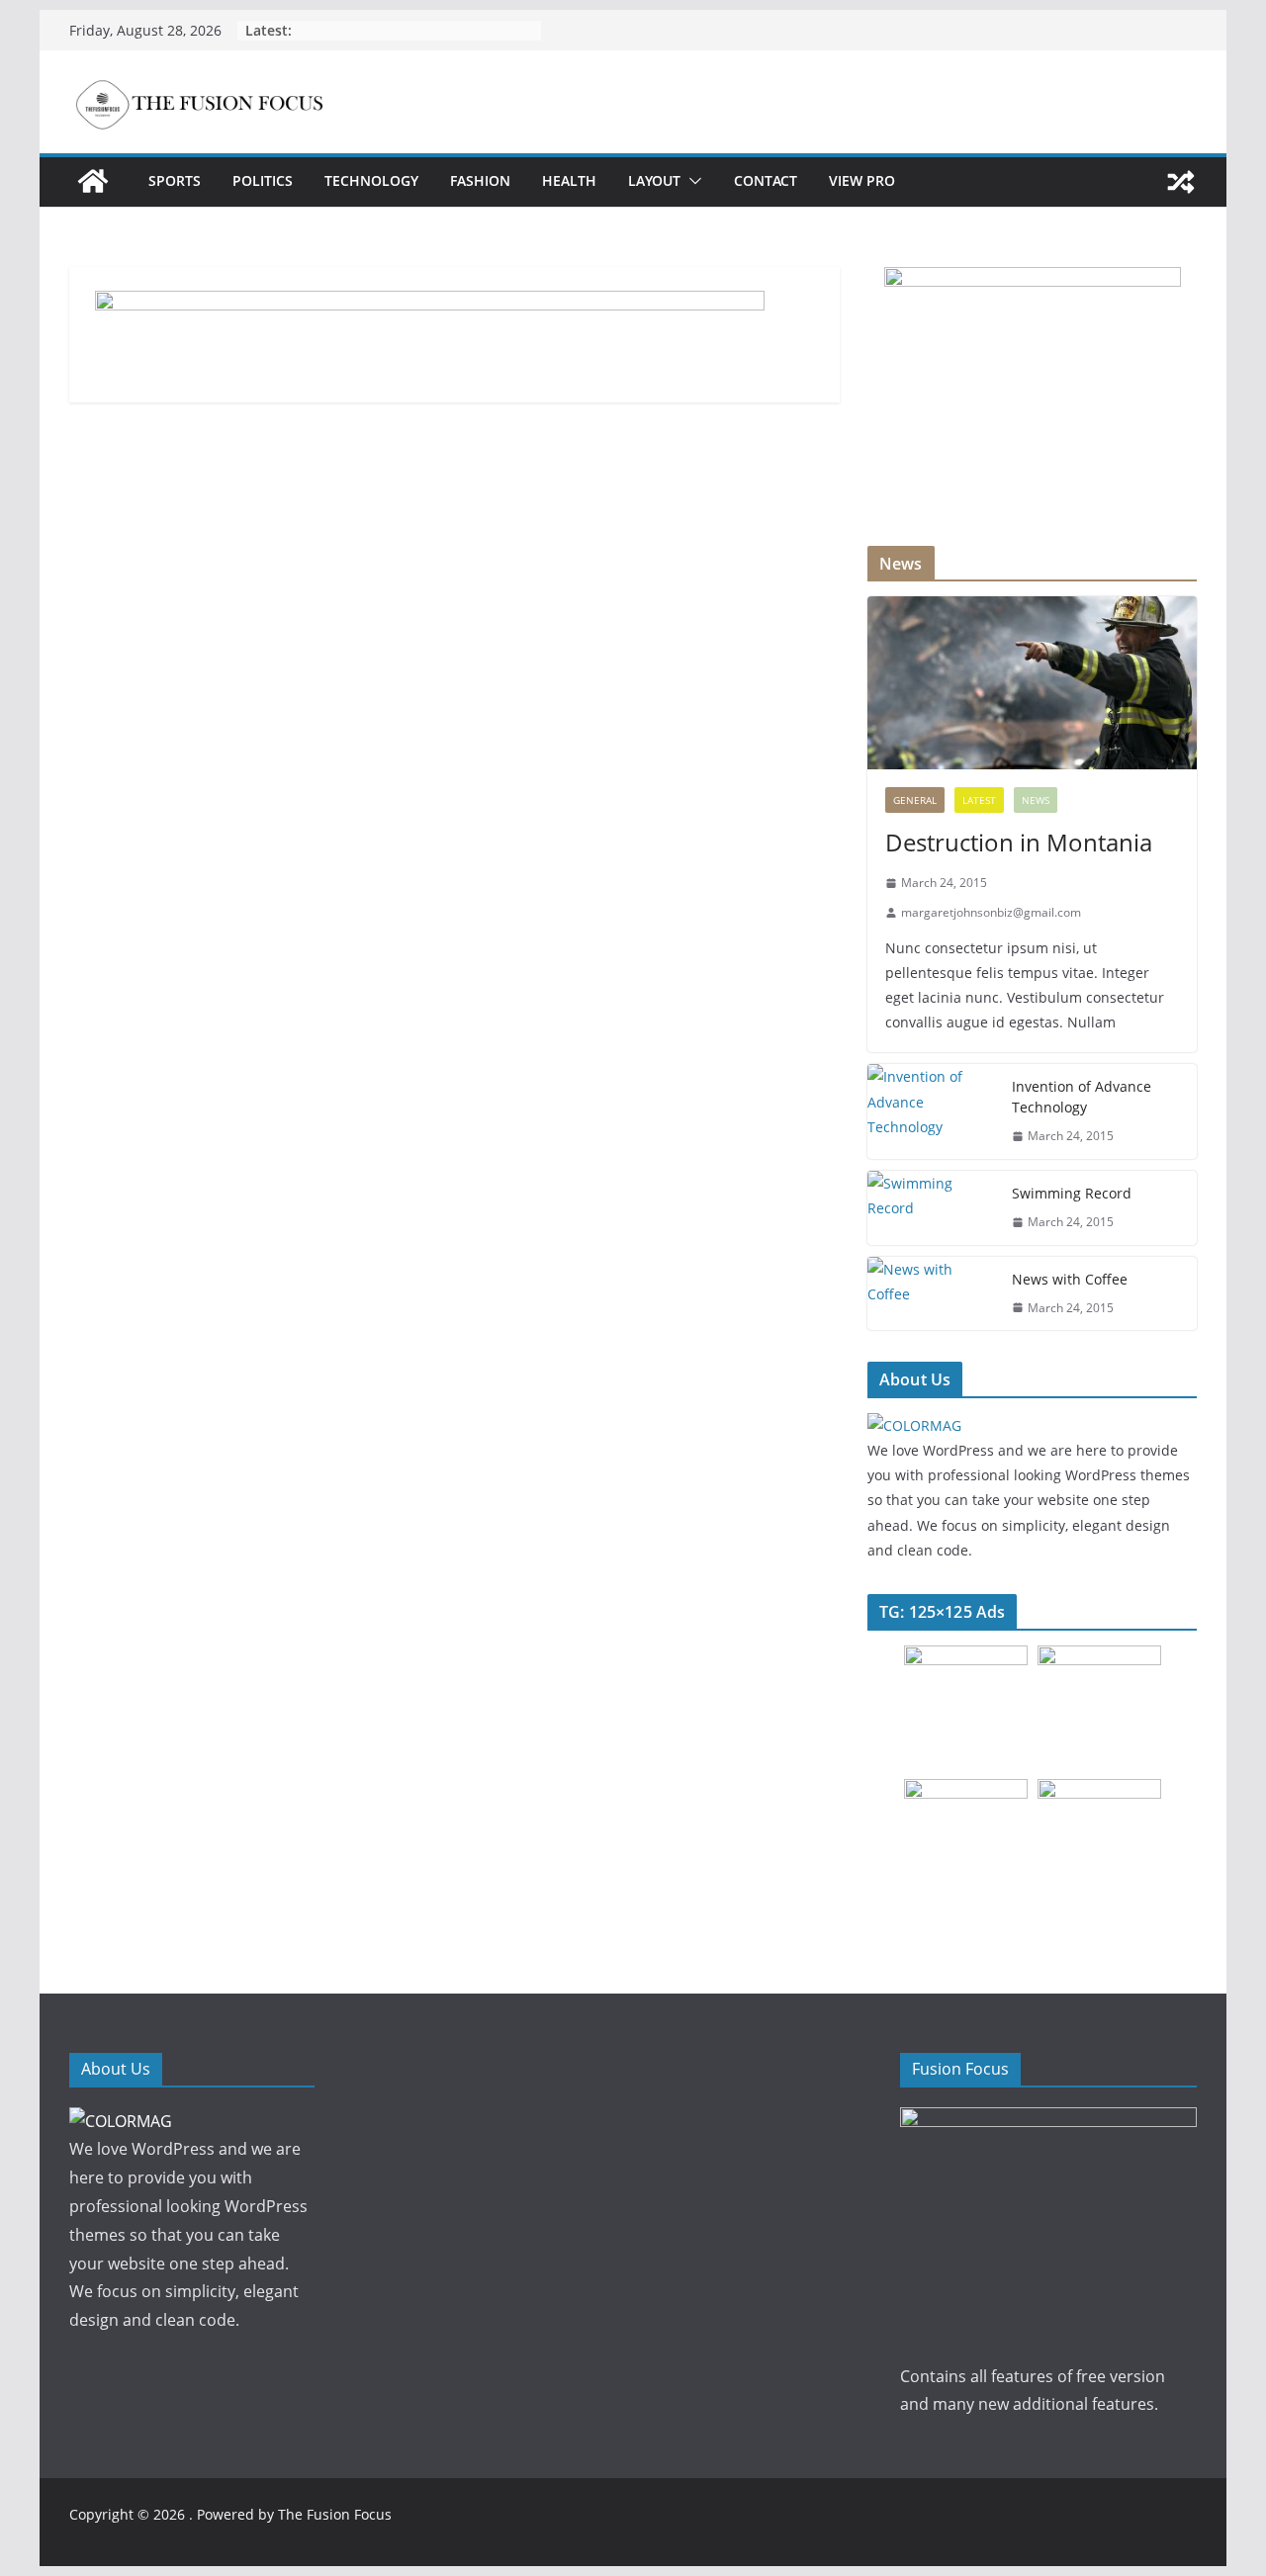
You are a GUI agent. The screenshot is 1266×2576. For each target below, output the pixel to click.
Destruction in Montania (1019, 842)
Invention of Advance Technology (1082, 1097)
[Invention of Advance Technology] (932, 1111)
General (915, 800)
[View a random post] (1181, 182)
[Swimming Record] (932, 1208)
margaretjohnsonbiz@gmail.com (991, 912)
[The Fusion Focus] (93, 181)
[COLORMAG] (914, 1425)
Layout (654, 180)
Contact (766, 180)
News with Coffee (1070, 1279)
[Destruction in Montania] (1032, 683)
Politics (263, 180)
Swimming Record (1072, 1193)
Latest (979, 800)
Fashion (480, 180)
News (1036, 800)
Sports (175, 180)
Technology (371, 180)
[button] (691, 181)
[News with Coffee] (932, 1294)
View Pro (862, 180)
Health (569, 180)
